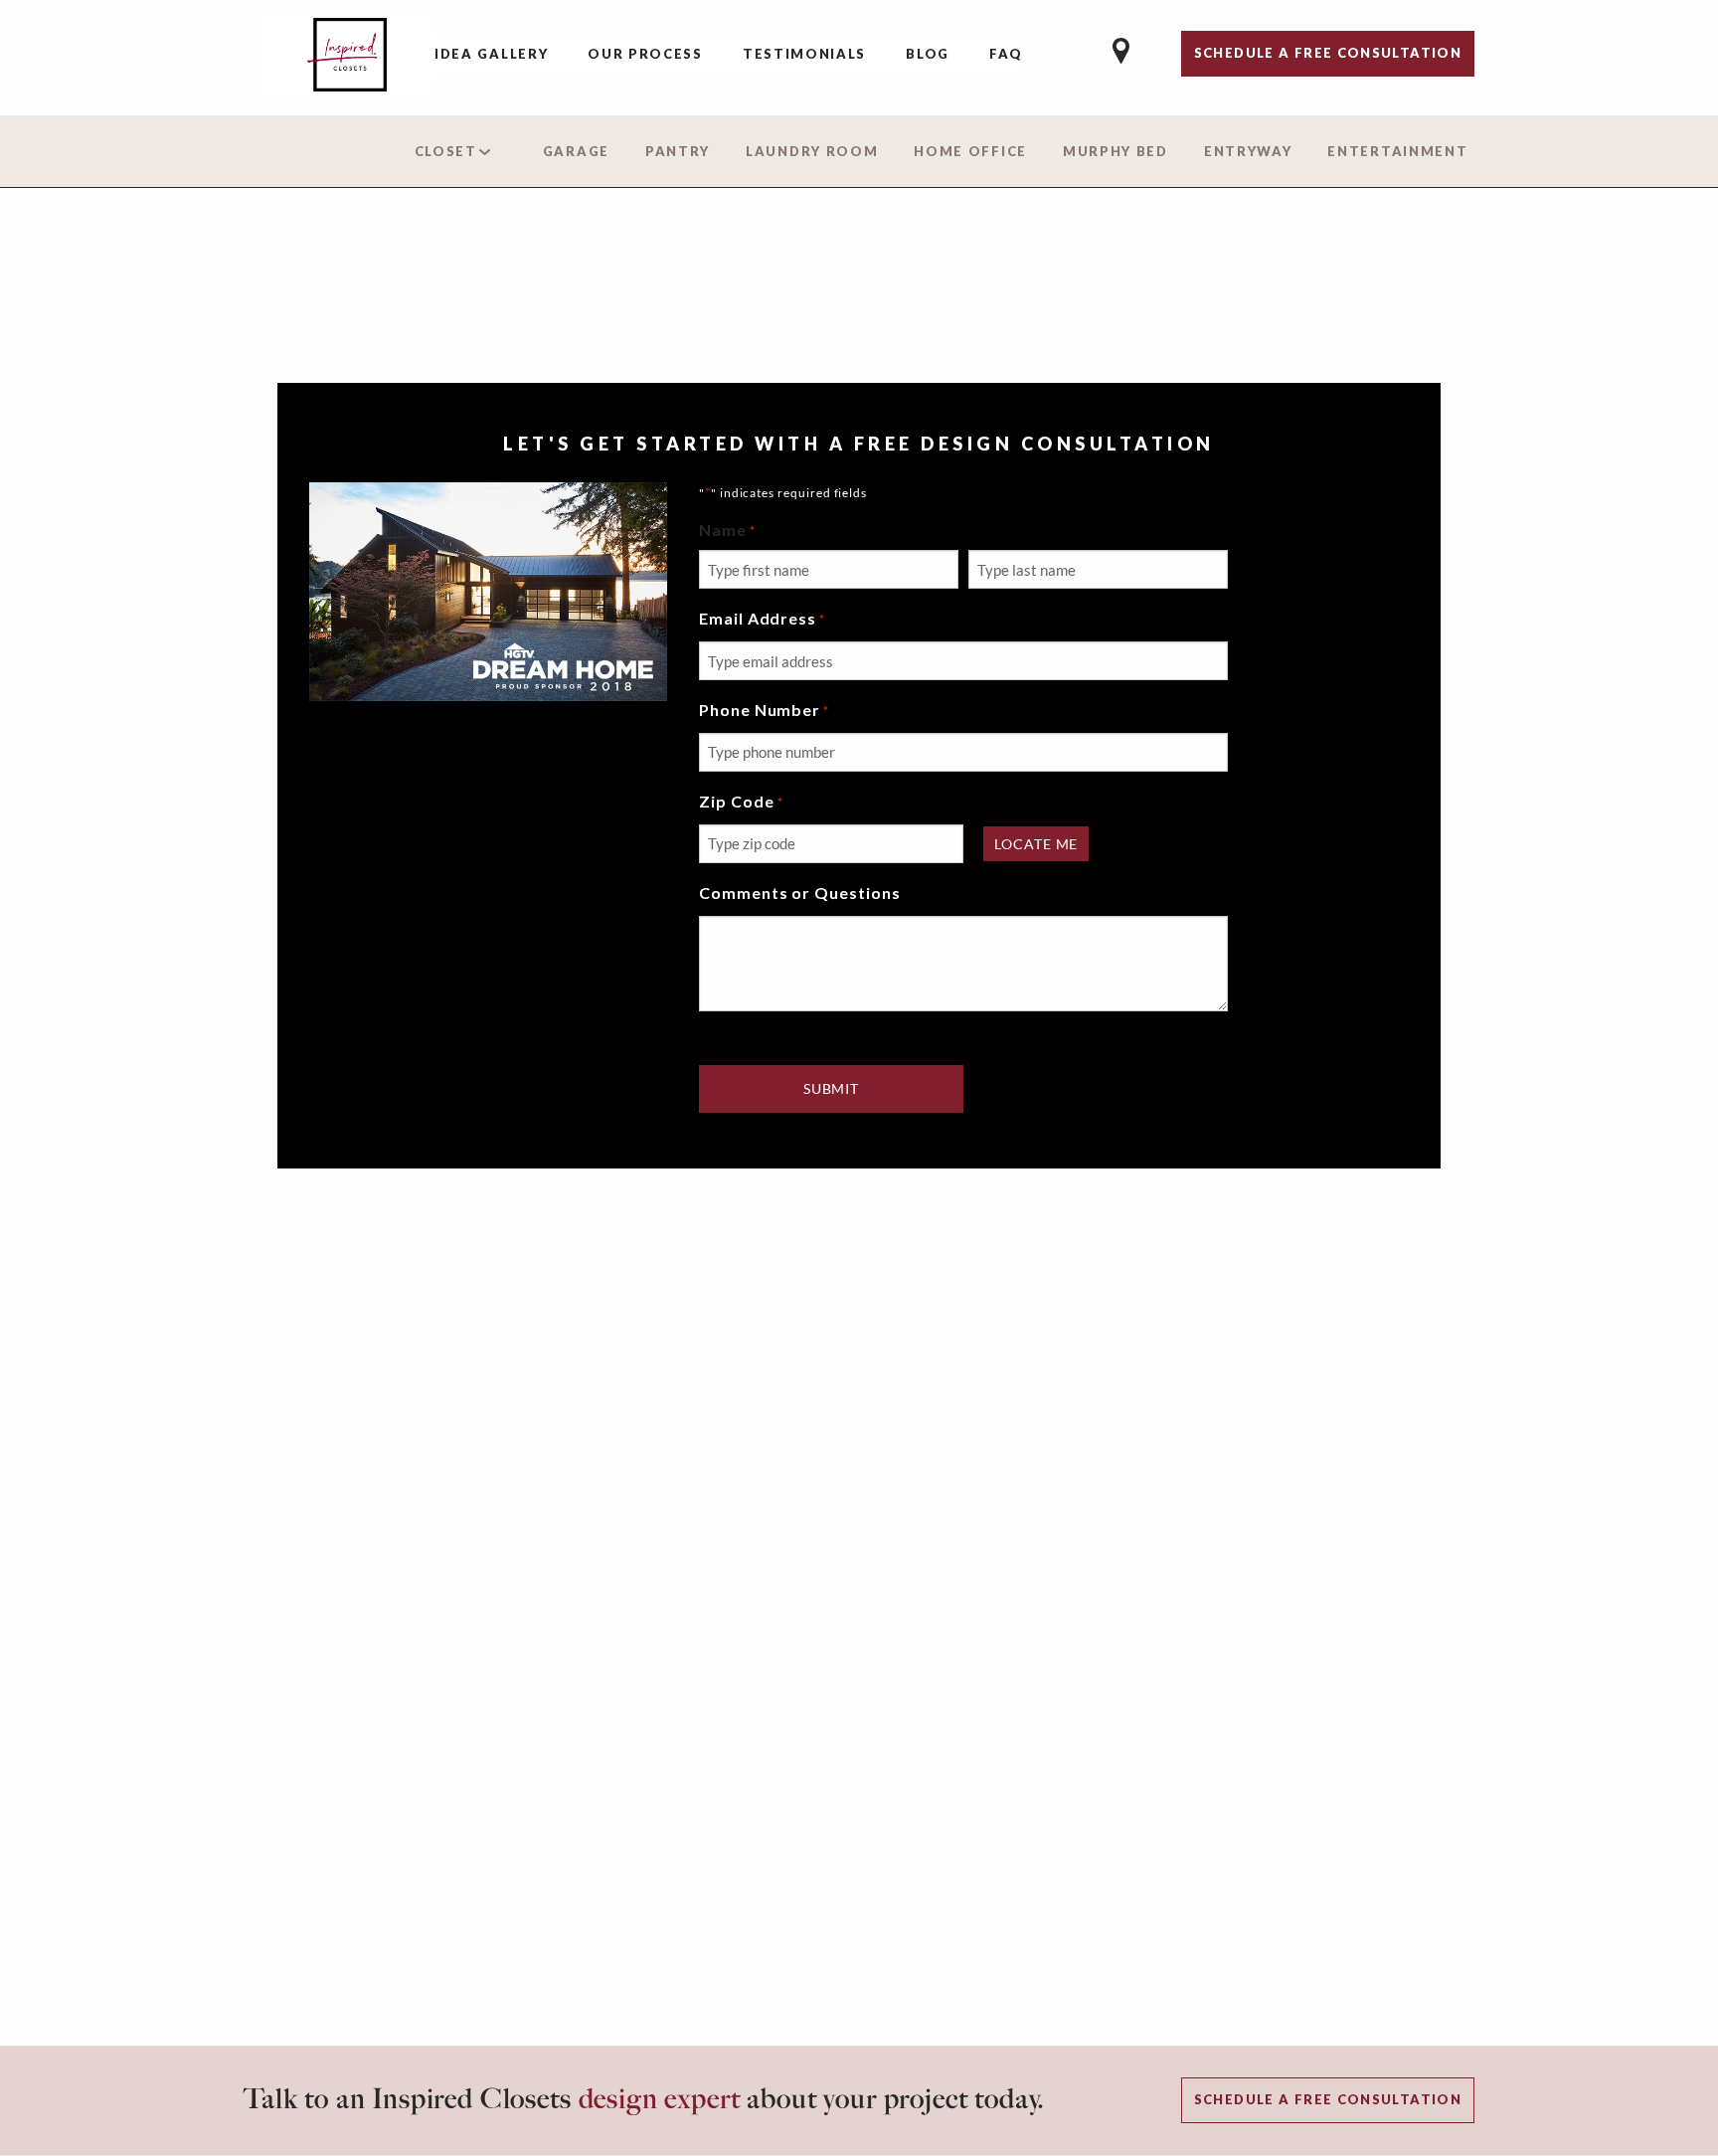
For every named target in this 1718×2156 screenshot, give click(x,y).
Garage (576, 151)
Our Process (645, 54)
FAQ (1006, 54)
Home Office (970, 151)
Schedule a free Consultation (1328, 53)
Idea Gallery (491, 54)
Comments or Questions (800, 893)
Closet (446, 151)
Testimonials (804, 54)
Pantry (678, 151)
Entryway (1248, 151)
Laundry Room (812, 151)
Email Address (762, 618)
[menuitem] (491, 56)
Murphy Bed (1116, 151)
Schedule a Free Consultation (1328, 2099)
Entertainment (1397, 151)
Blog (928, 54)
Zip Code (741, 801)
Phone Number (764, 710)
